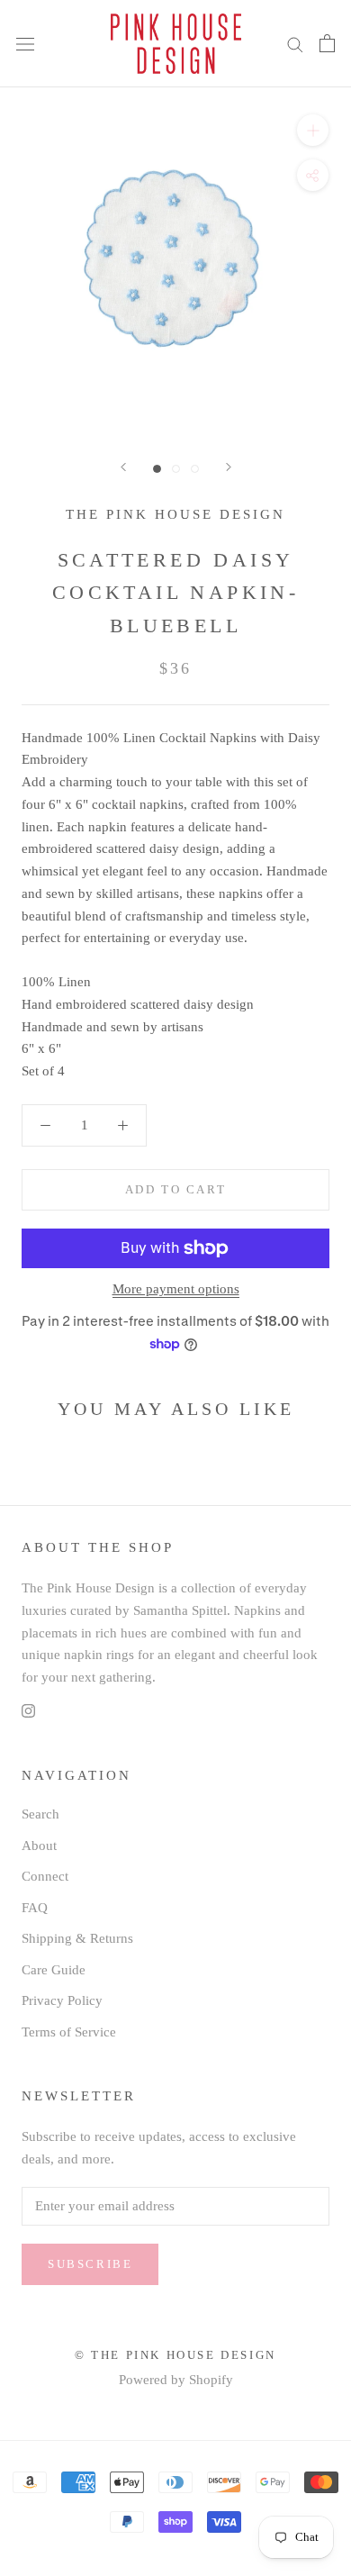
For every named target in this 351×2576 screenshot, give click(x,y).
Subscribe (90, 2264)
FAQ (35, 1908)
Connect (45, 1876)
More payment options (176, 1289)
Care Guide (54, 1970)
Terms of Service (69, 2032)
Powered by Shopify (176, 2380)
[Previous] (123, 467)
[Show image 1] (157, 469)
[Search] (295, 44)
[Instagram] (28, 1710)
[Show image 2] (176, 469)
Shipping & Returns (77, 1938)
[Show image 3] (195, 469)
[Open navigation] (25, 44)
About (39, 1846)
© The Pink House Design (175, 2355)
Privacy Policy (62, 2000)
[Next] (229, 467)
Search (40, 1814)
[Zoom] (313, 130)
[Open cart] (327, 43)
